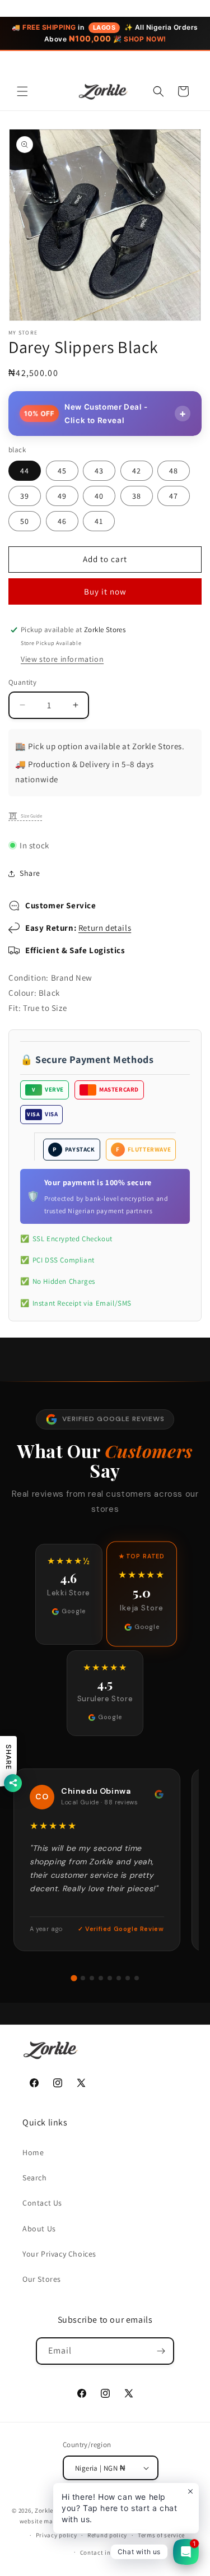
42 (137, 471)
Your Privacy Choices (59, 2254)
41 (99, 521)
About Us (39, 2229)
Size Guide (31, 816)
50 (25, 521)
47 (174, 496)
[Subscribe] (161, 2351)
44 (25, 471)
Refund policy (107, 2535)
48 (174, 471)
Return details (105, 928)
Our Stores (42, 2279)
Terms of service (161, 2535)
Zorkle (44, 2510)
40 (99, 496)
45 (62, 471)
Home (33, 2152)
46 (62, 521)
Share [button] (30, 873)
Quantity (22, 682)
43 (99, 471)
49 (62, 496)
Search (35, 2178)
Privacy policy (57, 2535)
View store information (62, 659)
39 (25, 496)
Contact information (110, 2552)
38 (137, 496)
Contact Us (42, 2203)
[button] (22, 91)
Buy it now (105, 591)
